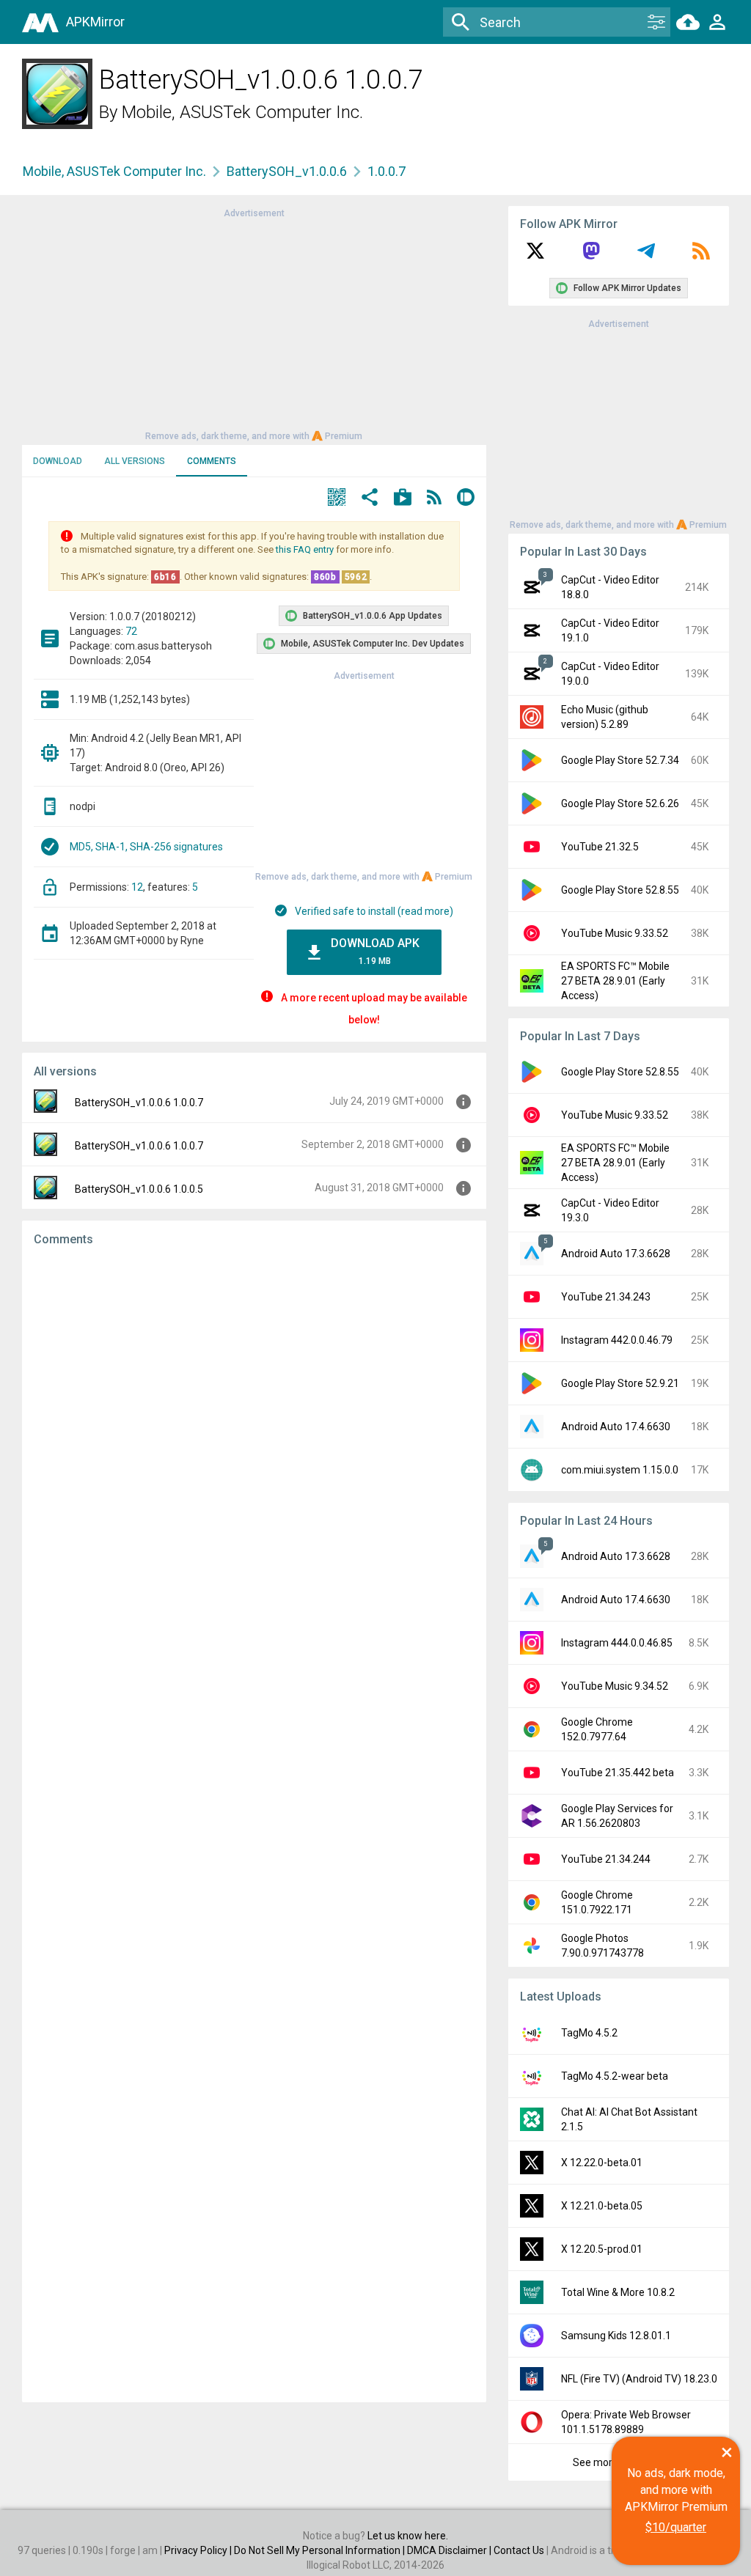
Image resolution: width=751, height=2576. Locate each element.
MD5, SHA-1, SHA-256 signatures (146, 847)
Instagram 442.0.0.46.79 (617, 1340)
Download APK (375, 951)
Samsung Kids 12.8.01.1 (616, 2336)
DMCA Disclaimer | (450, 2550)
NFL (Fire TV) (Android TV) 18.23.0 (639, 2379)
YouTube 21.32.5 (600, 847)
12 (137, 887)
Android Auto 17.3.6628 (616, 1254)
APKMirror (95, 22)
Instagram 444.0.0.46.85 (617, 1643)
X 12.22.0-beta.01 (602, 2163)
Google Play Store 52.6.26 (620, 803)
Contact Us (519, 2550)
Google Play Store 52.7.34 (620, 760)
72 (131, 631)
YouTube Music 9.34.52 (615, 1686)
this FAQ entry (305, 549)
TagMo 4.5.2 (589, 2033)
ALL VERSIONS (135, 461)
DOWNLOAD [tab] (58, 461)
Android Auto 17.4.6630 (616, 1427)
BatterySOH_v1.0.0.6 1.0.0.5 (139, 1189)
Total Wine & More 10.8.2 (618, 2292)
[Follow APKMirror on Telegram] (646, 256)
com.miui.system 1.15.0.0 (620, 1470)
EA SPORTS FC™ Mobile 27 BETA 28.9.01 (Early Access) (615, 981)
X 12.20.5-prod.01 (602, 2249)
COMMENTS (212, 461)
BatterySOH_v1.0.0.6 (287, 171)
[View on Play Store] (403, 499)
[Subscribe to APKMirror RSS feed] (701, 256)
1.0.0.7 (387, 171)
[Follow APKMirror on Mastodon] (591, 256)
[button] (337, 499)
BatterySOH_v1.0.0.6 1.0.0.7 (139, 1103)
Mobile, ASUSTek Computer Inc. (242, 112)
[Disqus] (254, 1825)
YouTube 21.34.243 (606, 1297)
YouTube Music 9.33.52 (615, 933)
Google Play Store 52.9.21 (620, 1383)
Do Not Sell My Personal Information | (320, 2550)
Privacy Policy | (199, 2550)
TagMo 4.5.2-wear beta (615, 2076)
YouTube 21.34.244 (606, 1859)
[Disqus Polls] (254, 1443)
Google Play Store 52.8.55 (620, 890)
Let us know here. (408, 2536)
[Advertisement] (254, 323)
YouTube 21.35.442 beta (618, 1773)
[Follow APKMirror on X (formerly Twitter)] (535, 256)
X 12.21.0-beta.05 (602, 2206)
